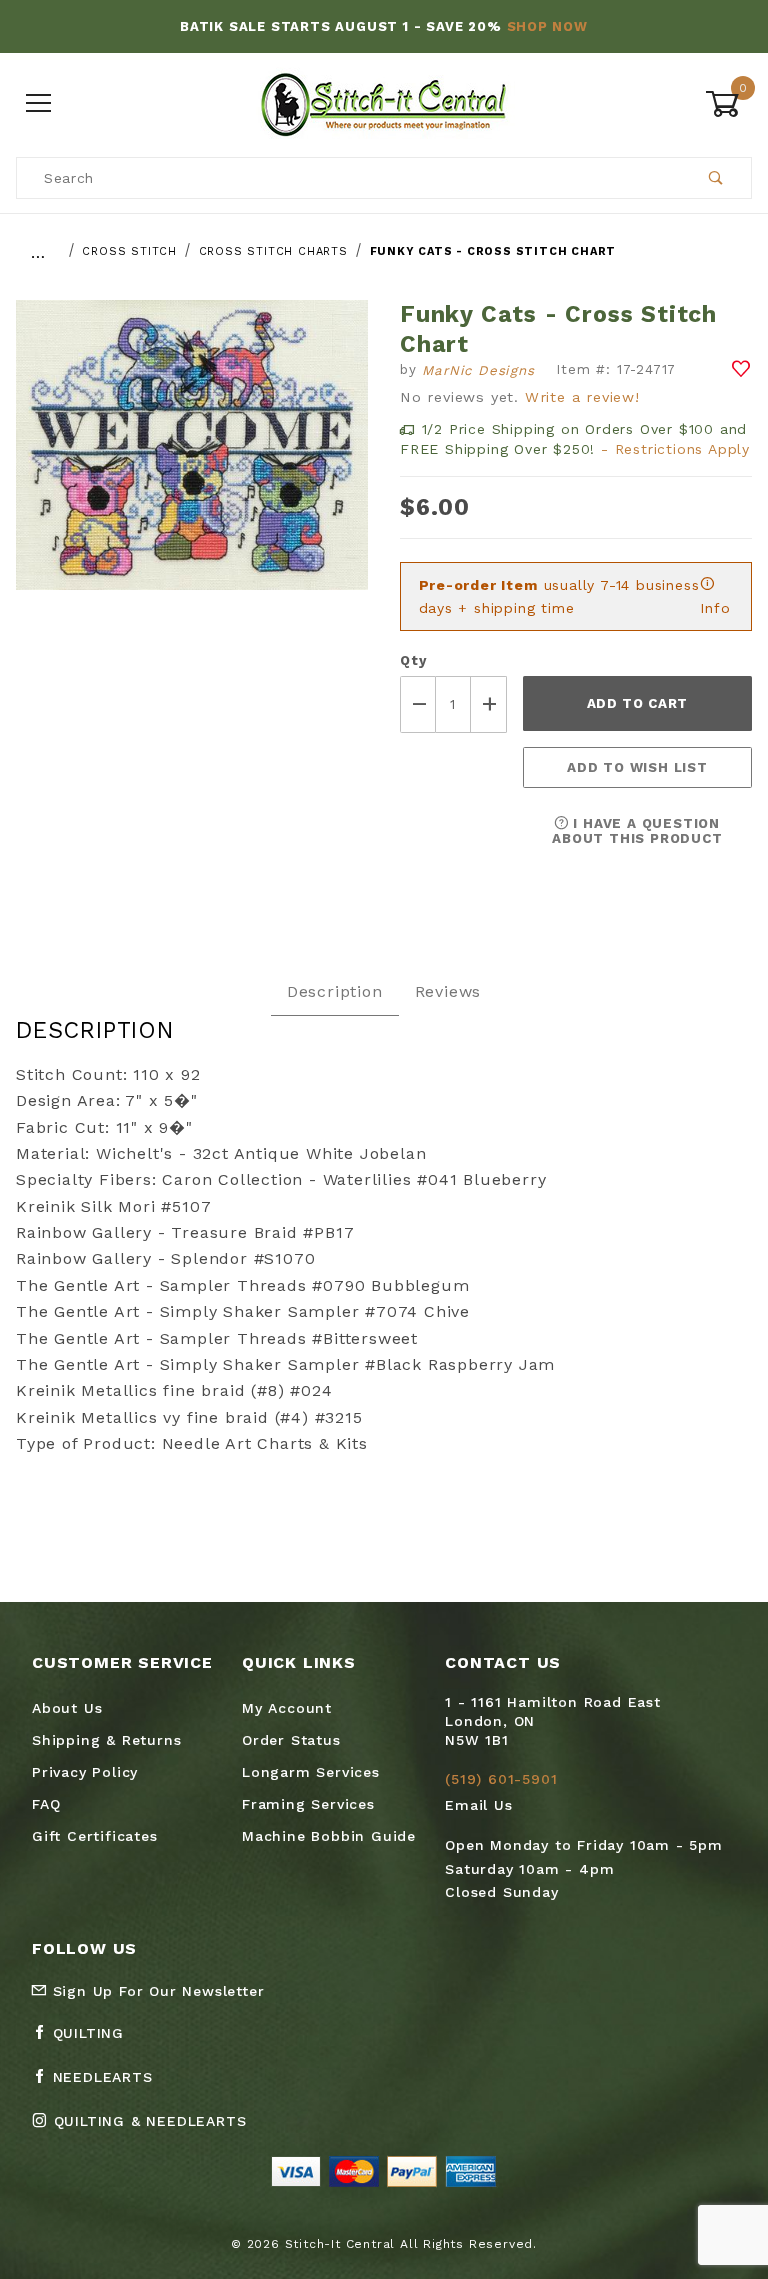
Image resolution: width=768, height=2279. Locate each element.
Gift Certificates (95, 1836)
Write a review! (582, 397)
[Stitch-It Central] (383, 103)
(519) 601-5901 (501, 1779)
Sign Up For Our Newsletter (156, 1991)
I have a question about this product (637, 831)
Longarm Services (311, 1772)
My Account (287, 1708)
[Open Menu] (39, 104)
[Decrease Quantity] (418, 704)
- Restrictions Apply (675, 449)
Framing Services (308, 1804)
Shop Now (547, 26)
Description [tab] (335, 991)
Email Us (478, 1805)
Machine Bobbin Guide (329, 1836)
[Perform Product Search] (716, 178)
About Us (67, 1708)
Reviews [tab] (448, 991)
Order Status (291, 1740)
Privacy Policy (85, 1772)
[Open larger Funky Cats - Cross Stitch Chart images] (192, 459)
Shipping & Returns (106, 1740)
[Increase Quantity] (489, 704)
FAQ (46, 1804)
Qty (413, 660)
